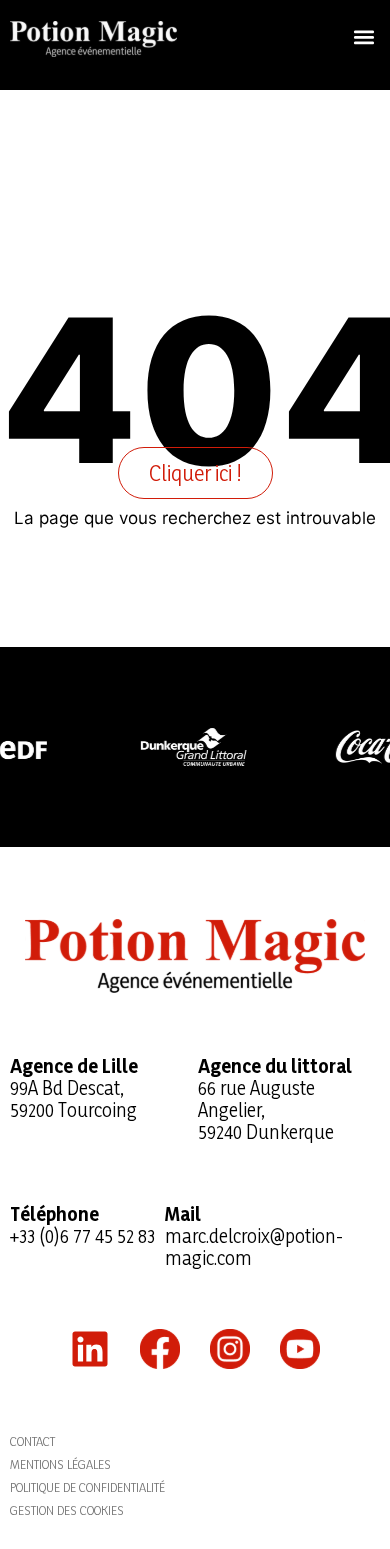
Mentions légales (60, 1464)
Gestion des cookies (67, 1510)
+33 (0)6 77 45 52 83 (82, 1236)
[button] (363, 36)
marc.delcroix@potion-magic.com (254, 1247)
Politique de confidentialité (87, 1487)
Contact (32, 1441)
